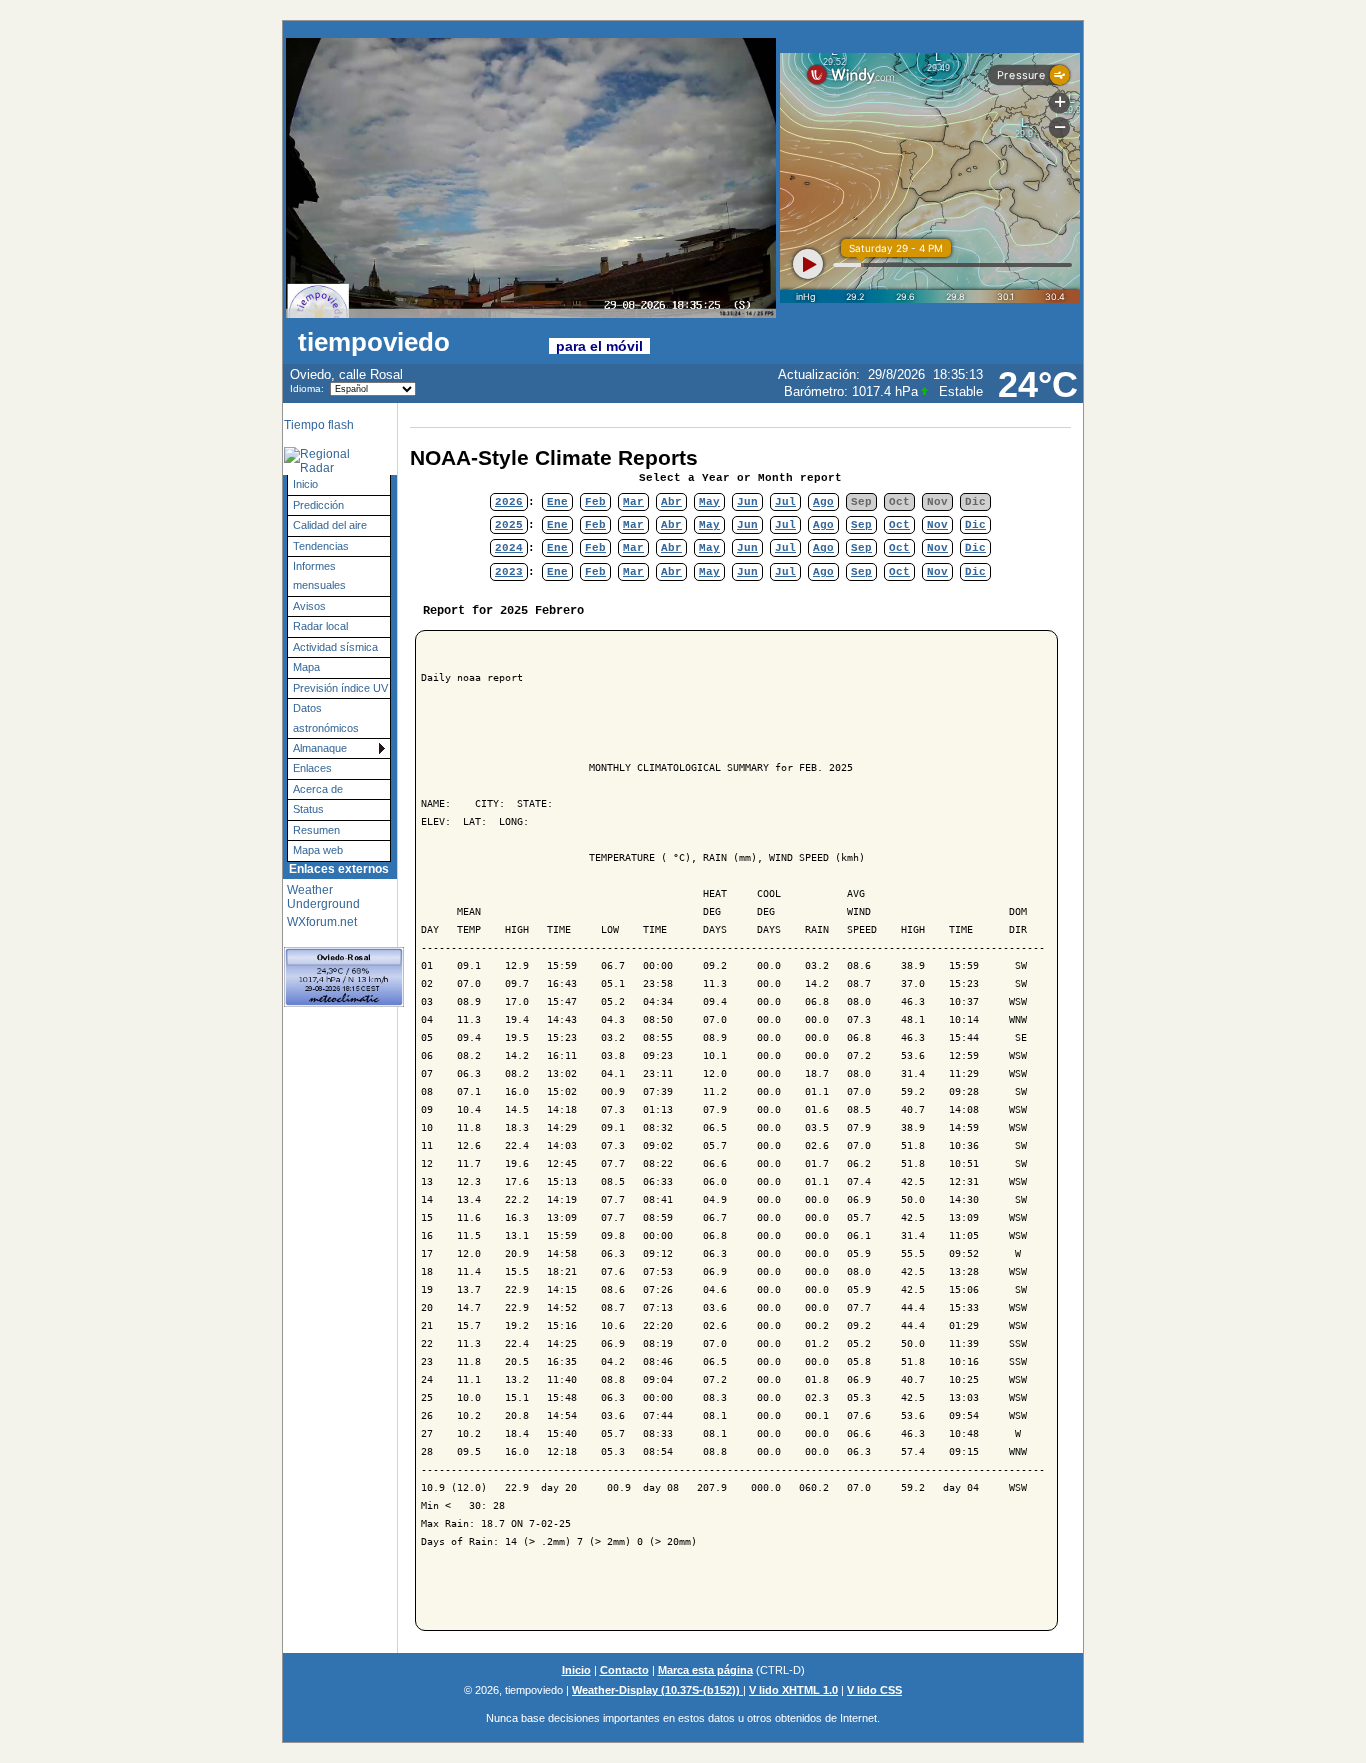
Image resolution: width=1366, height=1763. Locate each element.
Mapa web (318, 850)
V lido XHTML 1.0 (793, 1690)
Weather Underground (323, 897)
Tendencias (321, 546)
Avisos (309, 606)
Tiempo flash (319, 425)
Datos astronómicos (326, 717)
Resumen (316, 830)
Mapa (306, 667)
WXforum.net (322, 922)
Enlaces (312, 768)
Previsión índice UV (340, 688)
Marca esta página (705, 1670)
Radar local (320, 626)
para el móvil (599, 346)
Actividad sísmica (335, 647)
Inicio (305, 484)
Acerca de (318, 789)
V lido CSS (874, 1690)
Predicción (318, 505)
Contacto (624, 1670)
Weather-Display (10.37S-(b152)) (657, 1690)
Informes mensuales (319, 575)
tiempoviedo (420, 342)
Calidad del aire (330, 525)
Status (308, 809)
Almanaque (320, 748)
